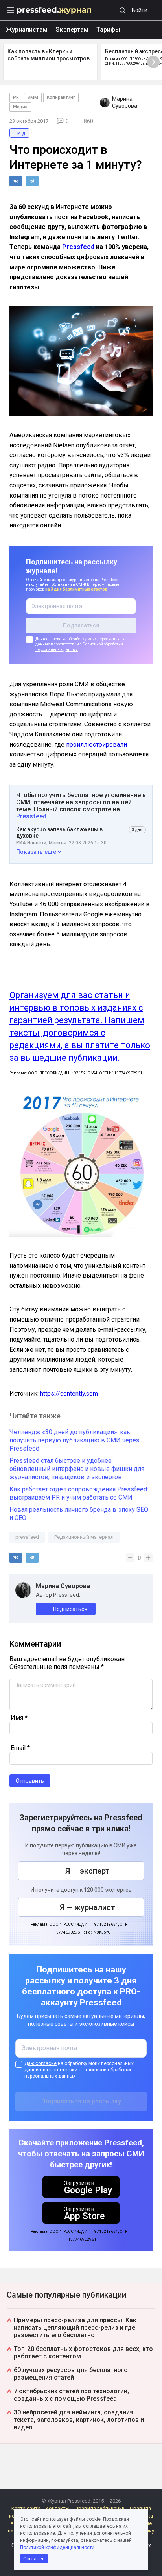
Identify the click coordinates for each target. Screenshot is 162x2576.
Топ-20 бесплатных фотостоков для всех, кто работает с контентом (83, 2352)
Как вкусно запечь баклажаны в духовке (59, 833)
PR (16, 97)
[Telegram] (32, 181)
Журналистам (27, 30)
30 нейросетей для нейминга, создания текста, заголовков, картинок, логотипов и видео (79, 2420)
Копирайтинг (61, 97)
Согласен (34, 2559)
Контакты (58, 2508)
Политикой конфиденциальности (57, 2547)
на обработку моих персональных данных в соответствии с (80, 644)
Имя (19, 1718)
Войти (140, 10)
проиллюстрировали (97, 744)
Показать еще (36, 852)
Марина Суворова (63, 1586)
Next (153, 62)
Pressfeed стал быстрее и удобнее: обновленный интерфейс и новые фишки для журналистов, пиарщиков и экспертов (77, 1469)
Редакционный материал (84, 1537)
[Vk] (16, 181)
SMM (33, 97)
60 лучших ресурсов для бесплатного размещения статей (71, 2374)
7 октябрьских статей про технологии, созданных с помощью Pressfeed (71, 2395)
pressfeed (27, 1537)
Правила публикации (100, 2508)
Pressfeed (78, 247)
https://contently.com (69, 1393)
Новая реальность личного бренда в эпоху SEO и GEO (79, 1514)
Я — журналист (87, 1907)
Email (20, 1748)
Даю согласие (48, 639)
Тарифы (108, 30)
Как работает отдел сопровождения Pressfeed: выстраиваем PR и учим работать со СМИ (79, 1493)
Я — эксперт (87, 1871)
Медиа (20, 107)
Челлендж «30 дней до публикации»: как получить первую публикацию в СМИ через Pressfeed (74, 1440)
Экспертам (72, 30)
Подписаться (70, 1609)
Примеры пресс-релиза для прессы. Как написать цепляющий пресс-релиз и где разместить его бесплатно (75, 2328)
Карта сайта (26, 2508)
